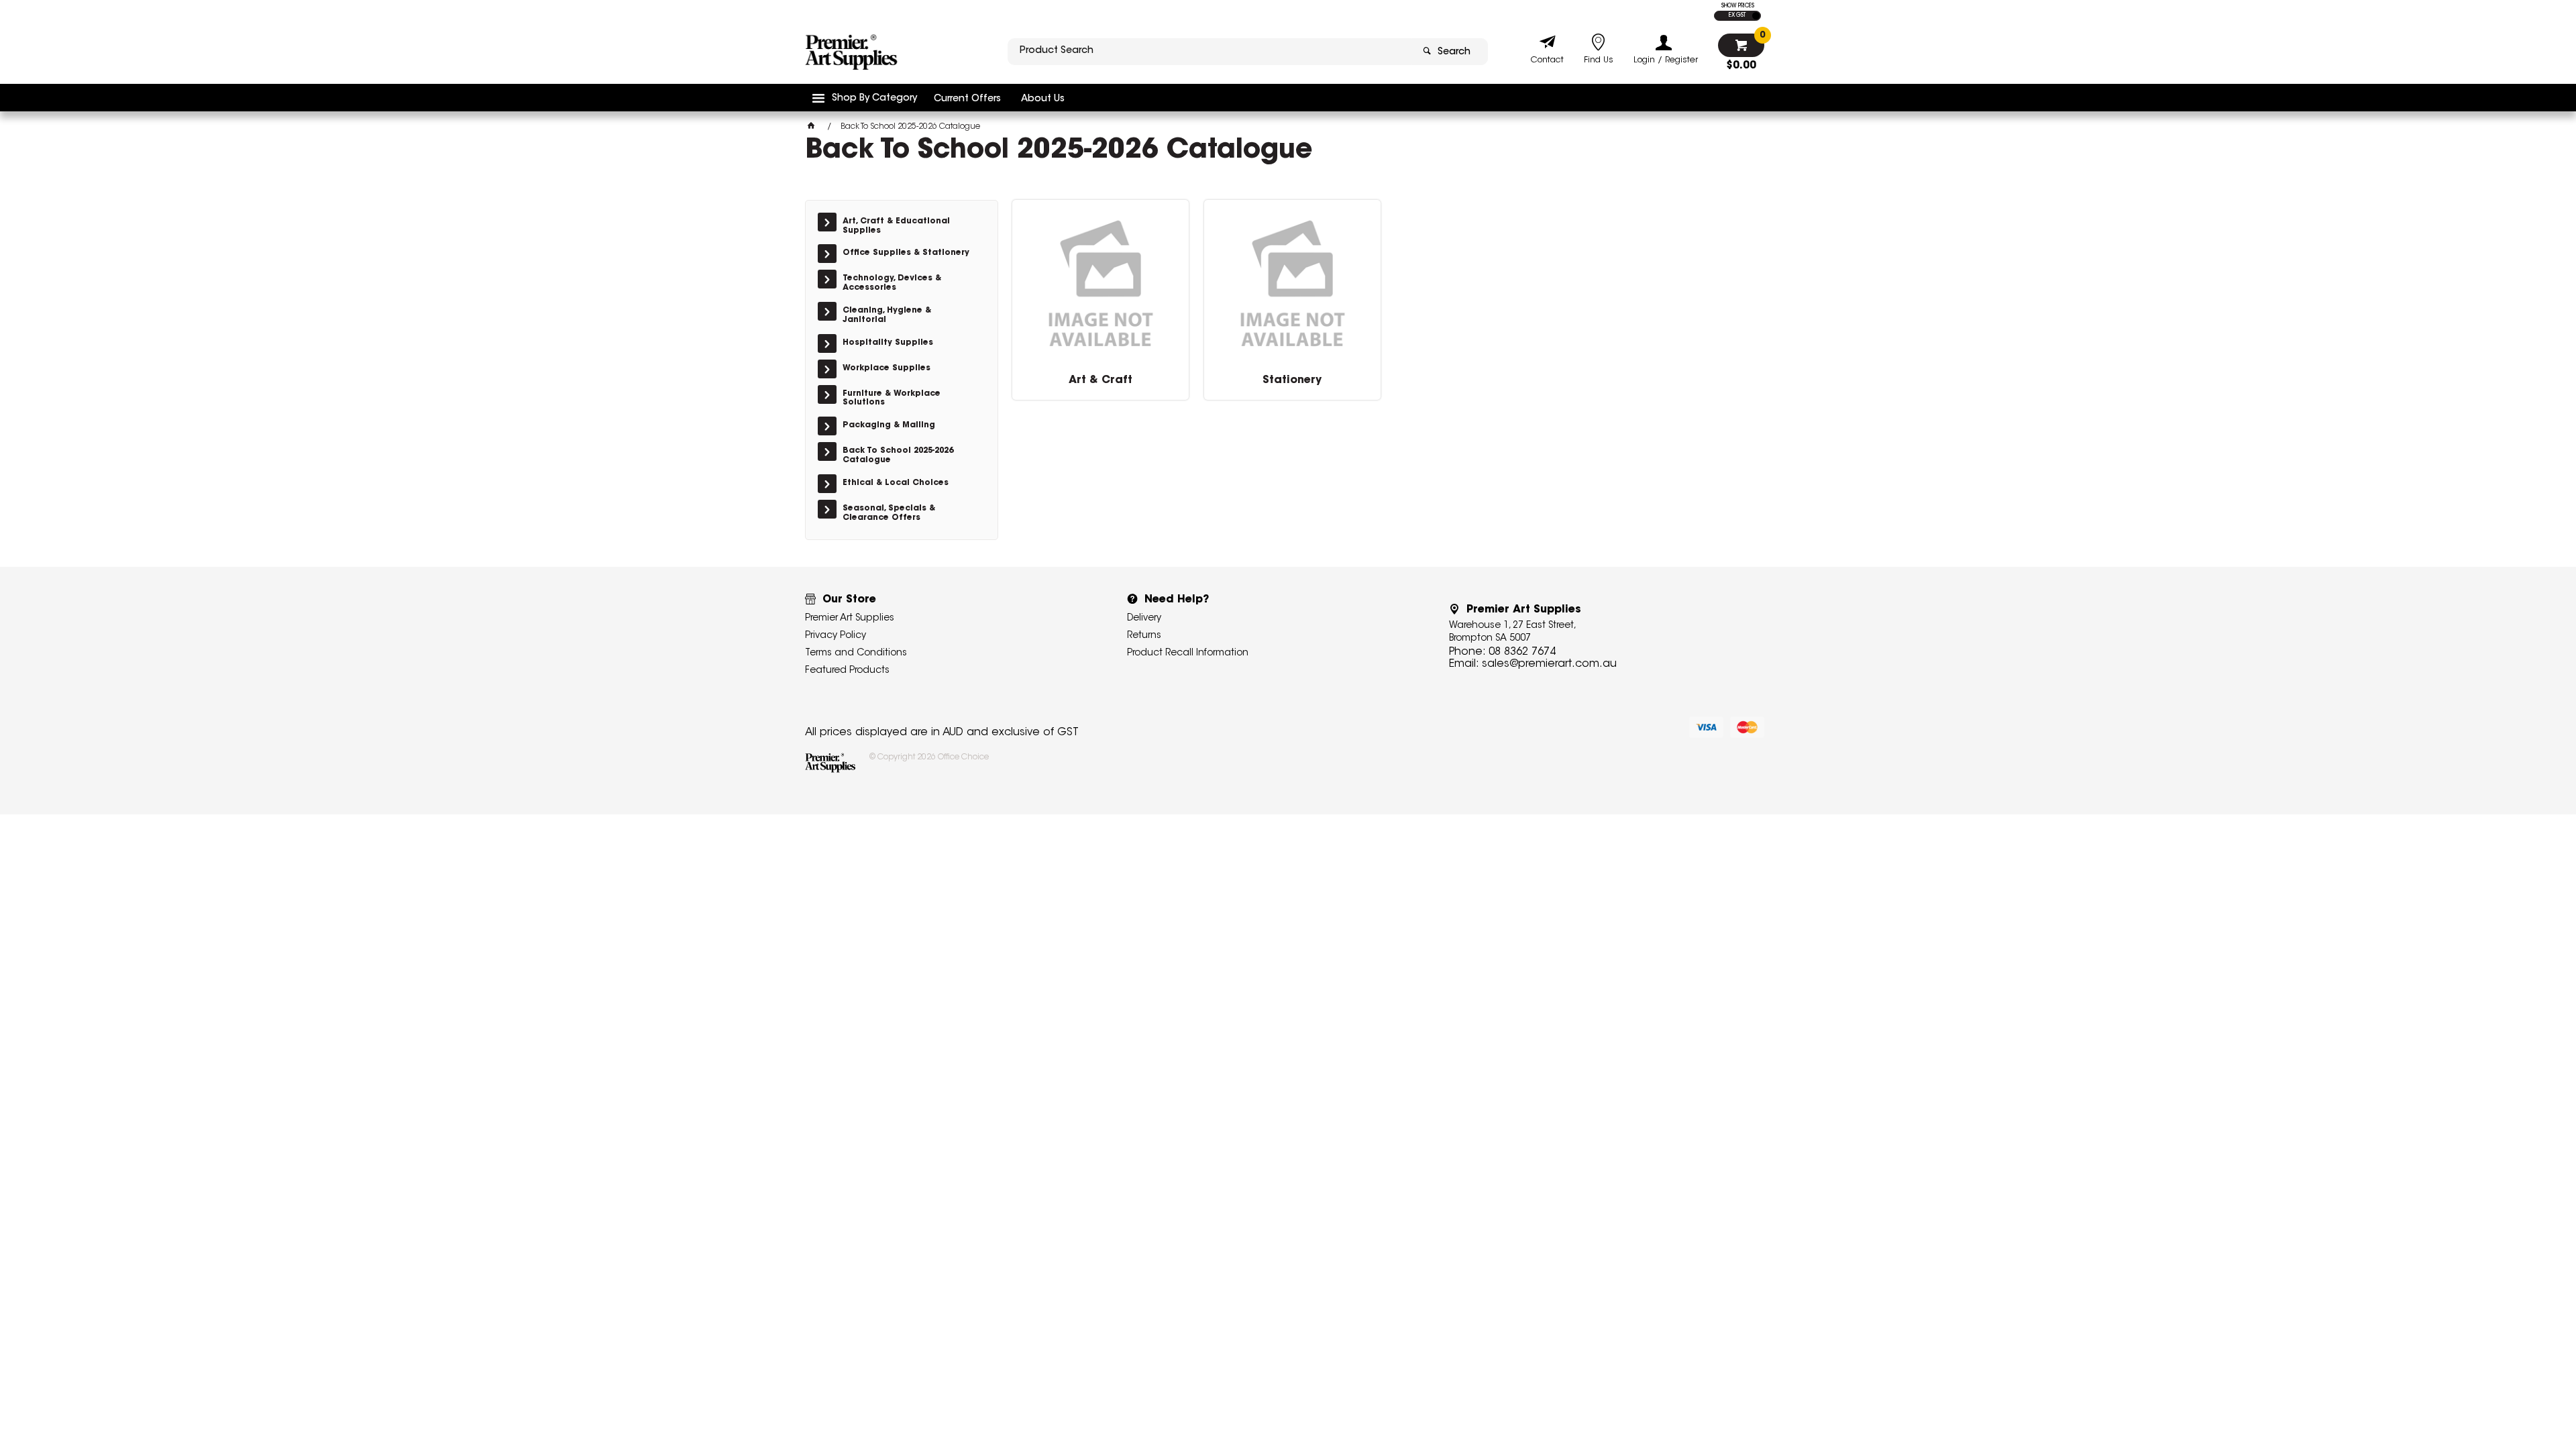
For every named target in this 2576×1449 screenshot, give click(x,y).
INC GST (1756, 16)
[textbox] (1210, 52)
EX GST (1737, 15)
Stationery (1292, 380)
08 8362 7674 (1522, 652)
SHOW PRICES (1738, 6)
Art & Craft (1101, 380)
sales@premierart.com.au (1549, 664)
